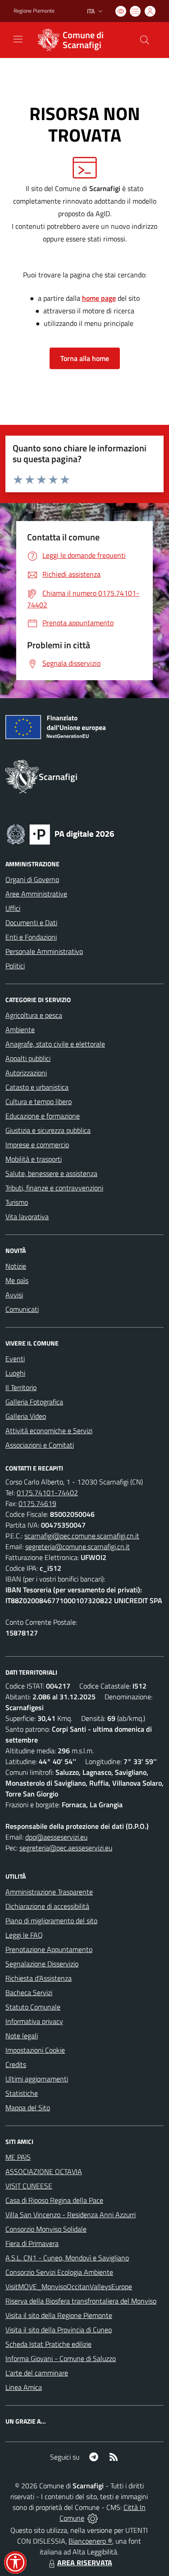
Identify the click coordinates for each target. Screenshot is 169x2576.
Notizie (16, 1266)
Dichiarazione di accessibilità (47, 1906)
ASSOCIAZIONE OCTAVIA (44, 2171)
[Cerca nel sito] (145, 40)
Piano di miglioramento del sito (51, 1921)
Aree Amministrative (36, 894)
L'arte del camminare (37, 2373)
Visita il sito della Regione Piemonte (59, 2315)
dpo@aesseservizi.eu (56, 1837)
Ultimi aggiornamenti (37, 2079)
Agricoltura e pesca (34, 1015)
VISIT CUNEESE (29, 2186)
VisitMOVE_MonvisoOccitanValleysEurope (69, 2286)
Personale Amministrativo (44, 951)
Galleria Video (26, 1416)
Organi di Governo (32, 879)
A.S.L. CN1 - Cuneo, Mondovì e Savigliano (67, 2258)
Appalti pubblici (28, 1058)
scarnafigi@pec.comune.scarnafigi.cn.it (82, 1536)
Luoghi (15, 1373)
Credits (16, 2064)
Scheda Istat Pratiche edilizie (48, 2344)
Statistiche (22, 2093)
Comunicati (22, 1309)
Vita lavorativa (27, 1217)
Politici (15, 966)
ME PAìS (18, 2157)
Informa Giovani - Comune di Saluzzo (61, 2358)
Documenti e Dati (31, 923)
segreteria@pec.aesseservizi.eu (66, 1848)
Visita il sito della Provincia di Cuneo (59, 2330)
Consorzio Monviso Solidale (46, 2229)
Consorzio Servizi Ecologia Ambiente (59, 2272)
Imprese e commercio (37, 1145)
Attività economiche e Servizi (49, 1431)
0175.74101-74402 (47, 1493)
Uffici (13, 908)
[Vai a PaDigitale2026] (60, 833)
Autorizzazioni (26, 1073)
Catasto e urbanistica (37, 1087)
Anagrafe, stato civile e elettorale (55, 1044)
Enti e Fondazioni (31, 937)
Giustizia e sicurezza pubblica (48, 1130)
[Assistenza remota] (93, 2518)
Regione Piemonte (34, 11)
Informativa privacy (34, 2021)
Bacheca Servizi (29, 1992)
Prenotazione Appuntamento (49, 1949)
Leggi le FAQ (24, 1935)
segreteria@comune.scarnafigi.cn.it (78, 1546)
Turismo (17, 1202)
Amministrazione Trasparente (49, 1892)
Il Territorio (21, 1387)
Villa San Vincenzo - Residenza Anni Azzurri (71, 2215)
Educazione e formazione (43, 1116)
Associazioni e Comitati (40, 1445)
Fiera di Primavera (32, 2243)
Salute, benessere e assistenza (51, 1173)
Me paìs (17, 1280)
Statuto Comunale (33, 2007)
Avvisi (14, 1295)
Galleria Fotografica (34, 1402)
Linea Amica (24, 2387)
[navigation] (18, 39)
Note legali (22, 2036)
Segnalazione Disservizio (42, 1964)
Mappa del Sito (28, 2108)
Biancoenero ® (90, 2541)
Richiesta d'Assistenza (39, 1978)
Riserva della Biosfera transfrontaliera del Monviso (81, 2301)
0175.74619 (37, 1503)
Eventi (15, 1359)
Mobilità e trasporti (34, 1159)
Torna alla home (85, 358)
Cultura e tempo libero (39, 1101)
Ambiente (20, 1030)
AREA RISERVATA (85, 2563)
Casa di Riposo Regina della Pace (54, 2200)
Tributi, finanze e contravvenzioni (54, 1188)
